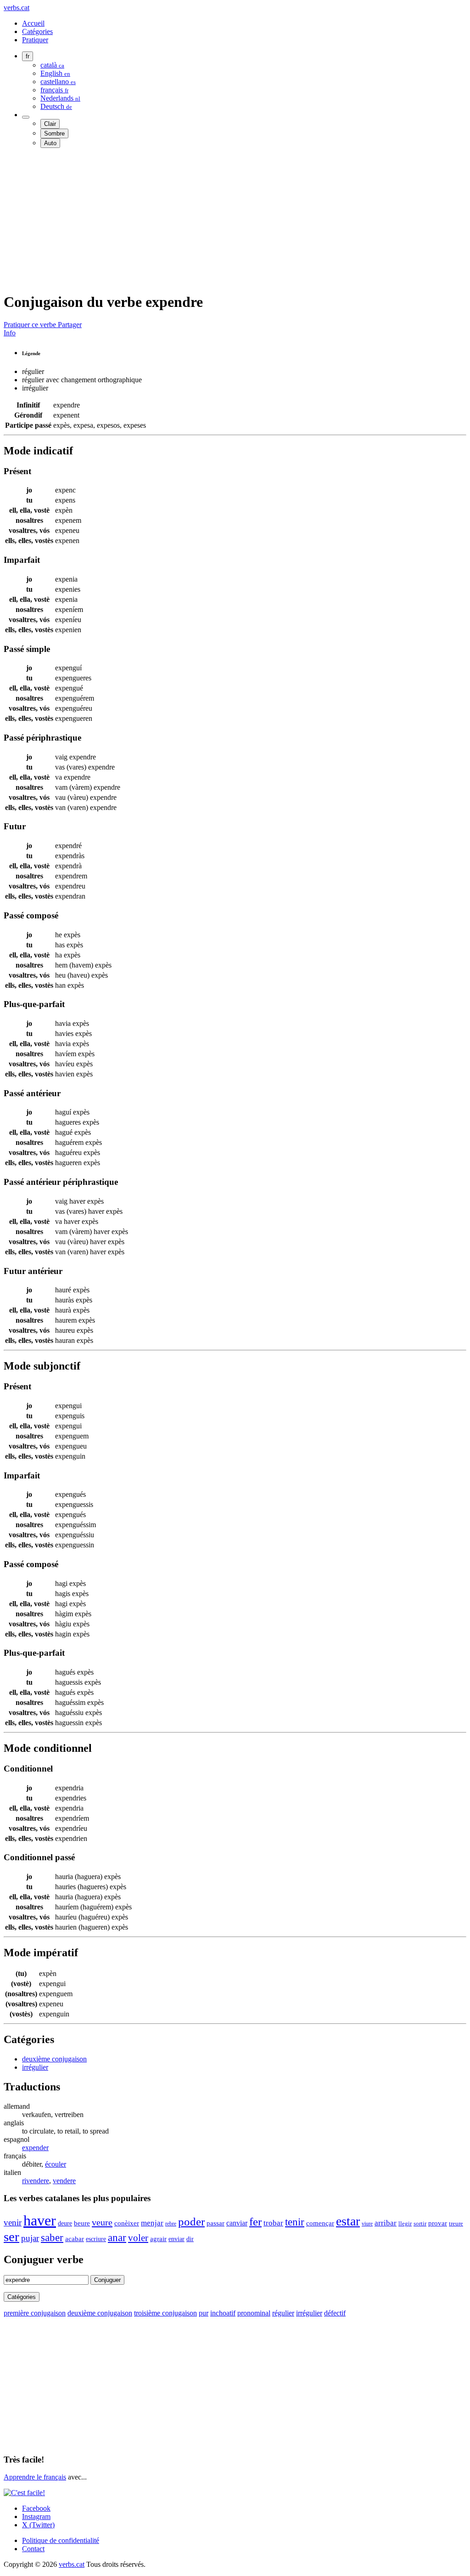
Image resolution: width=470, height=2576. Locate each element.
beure (82, 2223)
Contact (33, 2549)
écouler (56, 2164)
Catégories (37, 31)
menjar (152, 2223)
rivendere (36, 2181)
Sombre (54, 133)
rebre (171, 2224)
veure (102, 2222)
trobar (273, 2223)
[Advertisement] (235, 220)
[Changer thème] (26, 117)
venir (13, 2222)
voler (138, 2238)
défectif (335, 2313)
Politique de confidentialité (61, 2540)
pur (204, 2313)
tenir (295, 2222)
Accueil (33, 23)
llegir (405, 2224)
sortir (420, 2223)
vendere (64, 2181)
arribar (386, 2223)
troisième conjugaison (165, 2313)
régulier (283, 2313)
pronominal (254, 2313)
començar (320, 2223)
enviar (176, 2239)
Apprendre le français (35, 2477)
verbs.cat (17, 8)
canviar (237, 2223)
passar (215, 2223)
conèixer (127, 2223)
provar (438, 2223)
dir (190, 2239)
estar (348, 2221)
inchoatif (223, 2313)
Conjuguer (107, 2280)
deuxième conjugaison (54, 2059)
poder (191, 2222)
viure (367, 2224)
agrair (158, 2239)
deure (65, 2223)
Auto (50, 143)
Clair (50, 124)
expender (35, 2148)
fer (255, 2222)
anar (117, 2238)
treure (456, 2224)
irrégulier (35, 2067)
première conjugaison (35, 2313)
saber (52, 2237)
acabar (75, 2239)
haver (40, 2220)
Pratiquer (35, 40)
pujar (30, 2238)
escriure (96, 2239)
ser (11, 2236)
